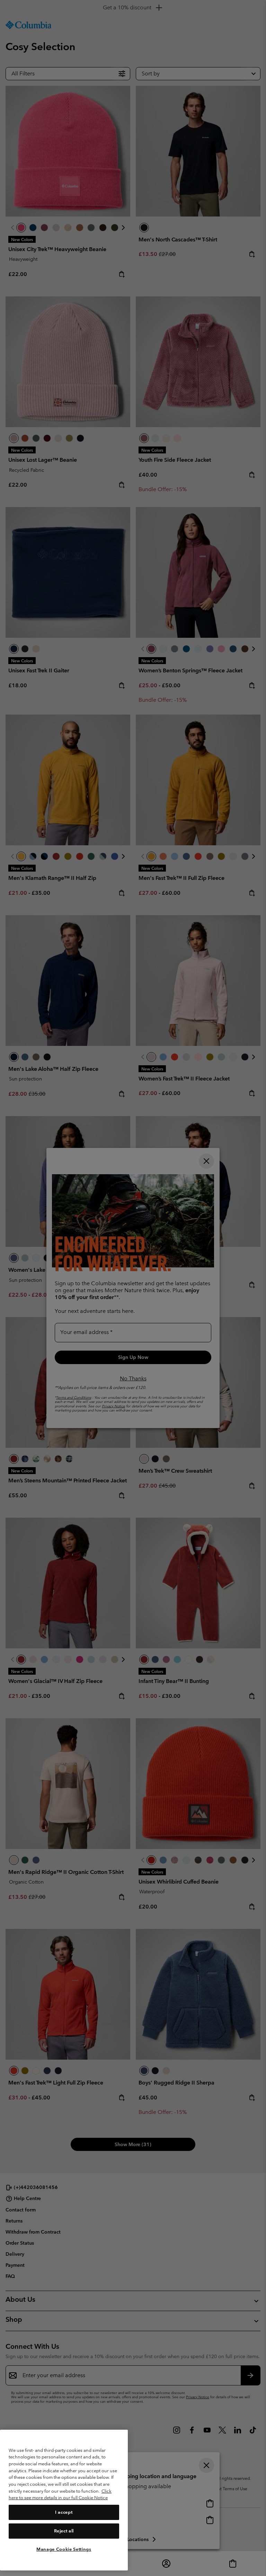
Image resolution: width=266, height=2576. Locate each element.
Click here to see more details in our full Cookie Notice (60, 2495)
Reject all (64, 2531)
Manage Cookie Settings (64, 2549)
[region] (64, 2500)
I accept (64, 2512)
